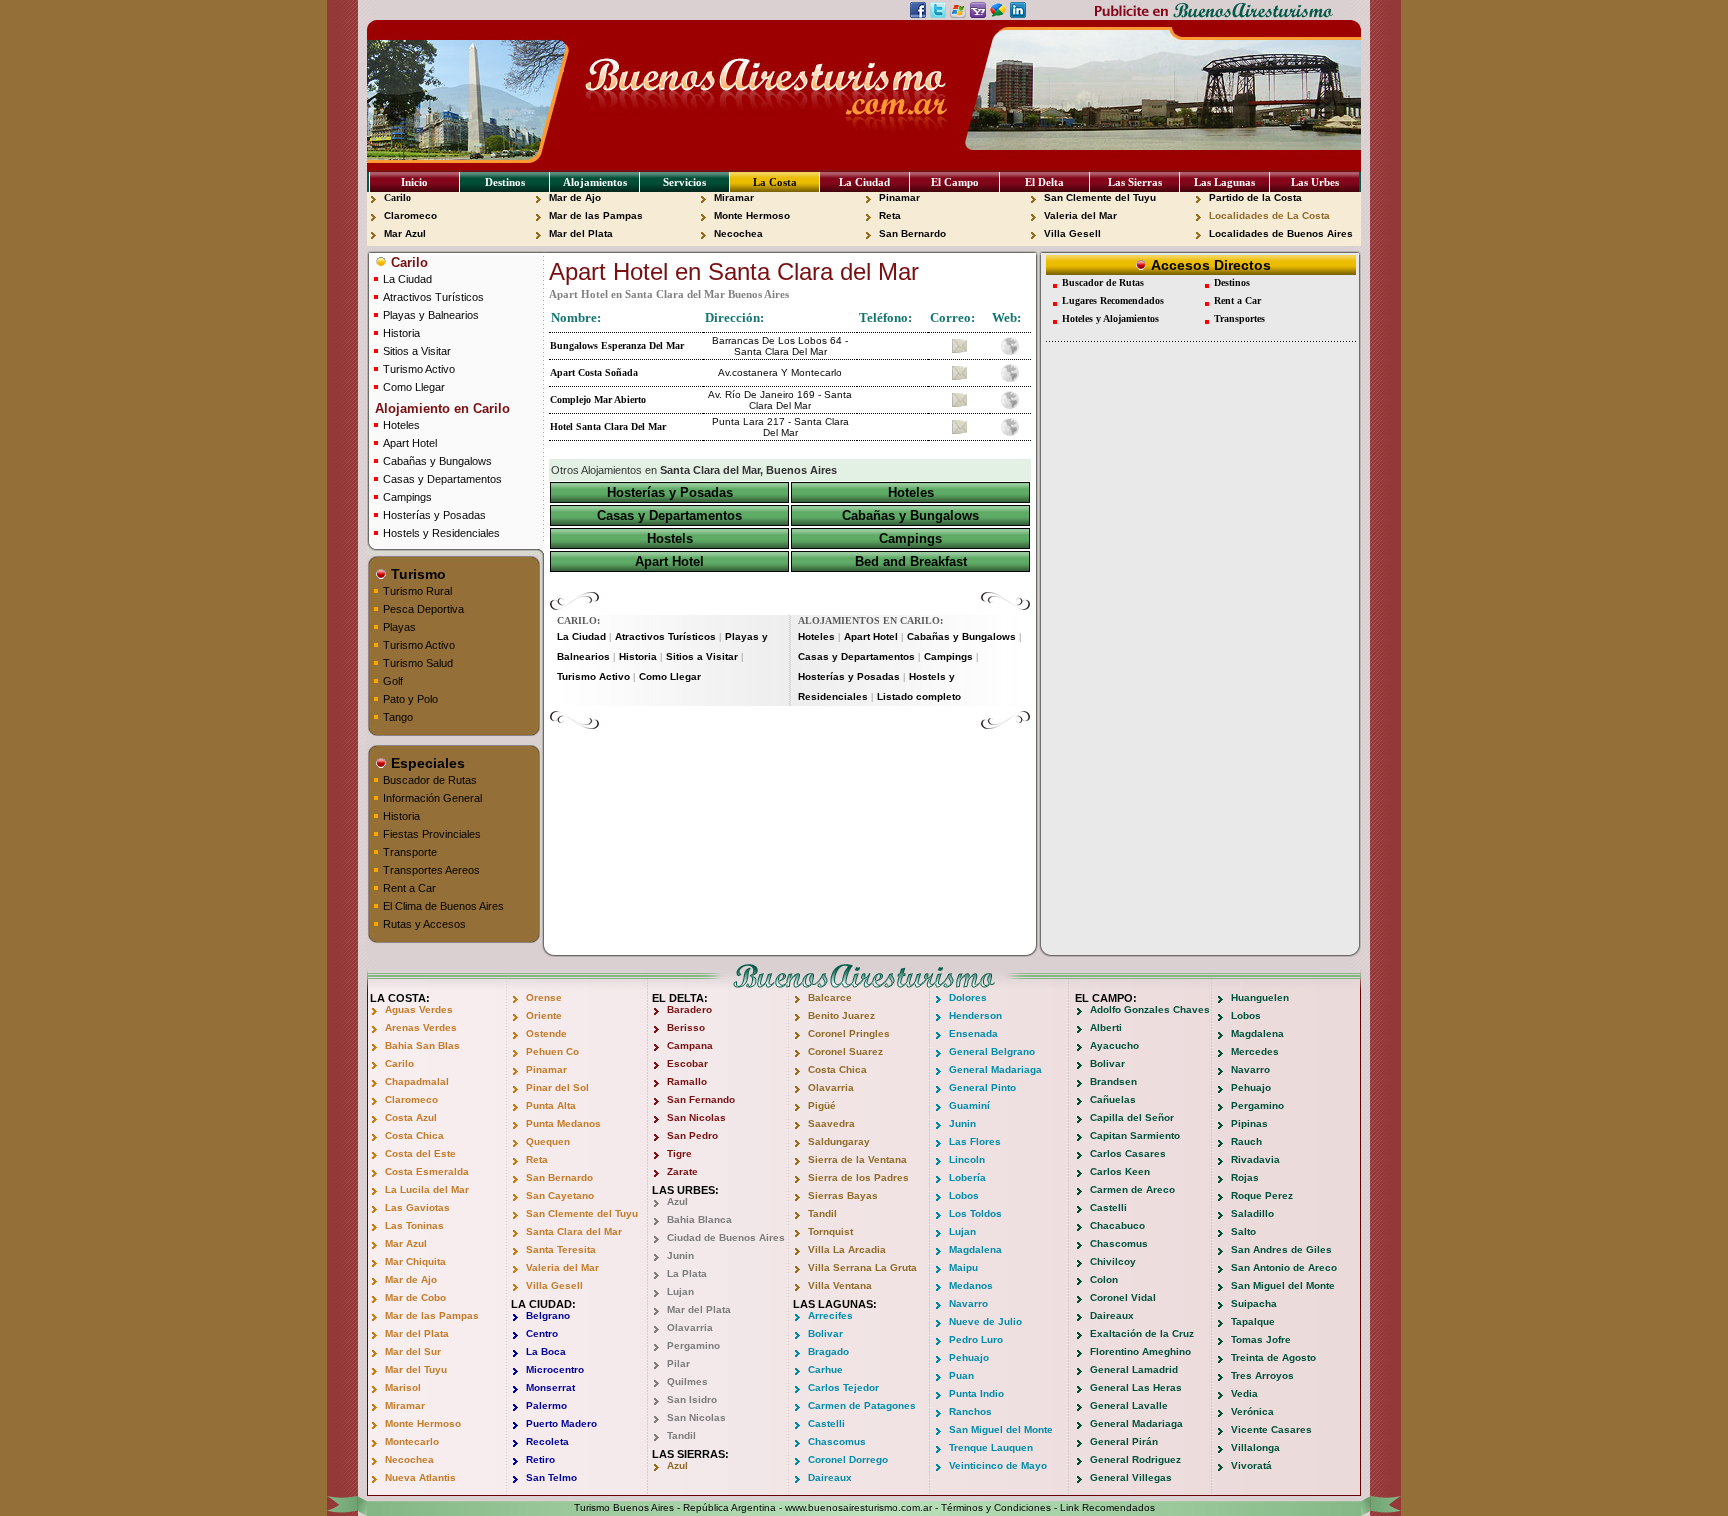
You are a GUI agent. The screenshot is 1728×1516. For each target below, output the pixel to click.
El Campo (955, 182)
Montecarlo (412, 1441)
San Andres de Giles (1281, 1249)
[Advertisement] (790, 760)
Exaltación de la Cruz (1142, 1333)
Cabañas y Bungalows (437, 461)
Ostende (546, 1033)
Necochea (738, 233)
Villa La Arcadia (847, 1249)
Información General (432, 798)
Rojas (1245, 1177)
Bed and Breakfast (911, 561)
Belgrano (548, 1315)
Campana (690, 1045)
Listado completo (919, 696)
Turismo (416, 574)
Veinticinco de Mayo (998, 1465)
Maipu (963, 1267)
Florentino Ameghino (1140, 1351)
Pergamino (693, 1345)
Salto (1243, 1231)
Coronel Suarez (845, 1051)
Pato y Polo (410, 699)
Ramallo (687, 1081)
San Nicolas (696, 1117)
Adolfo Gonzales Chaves (1150, 1009)
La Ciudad (864, 182)
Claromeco (410, 215)
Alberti (1106, 1027)
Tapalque (1253, 1321)
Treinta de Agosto (1273, 1357)
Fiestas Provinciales (432, 834)
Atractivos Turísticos (433, 297)
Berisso (686, 1027)
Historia (401, 333)
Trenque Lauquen (991, 1447)
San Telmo (551, 1477)
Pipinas (1249, 1123)
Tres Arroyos (1262, 1375)
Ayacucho (1114, 1045)
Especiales (426, 763)
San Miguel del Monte (1001, 1429)
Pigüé (822, 1105)
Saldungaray (839, 1141)
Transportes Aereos (431, 870)
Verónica (1252, 1411)
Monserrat (550, 1387)
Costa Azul (411, 1117)
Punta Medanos (563, 1123)
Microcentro (555, 1369)
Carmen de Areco (1132, 1189)
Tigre (679, 1153)
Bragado (828, 1351)
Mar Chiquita (415, 1261)
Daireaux (830, 1477)
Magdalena (975, 1249)
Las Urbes (1315, 182)
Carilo (397, 197)
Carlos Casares (1128, 1153)
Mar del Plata (581, 233)
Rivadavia (1255, 1159)
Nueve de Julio (985, 1321)
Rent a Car (409, 888)
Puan (961, 1375)
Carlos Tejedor (843, 1387)
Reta (890, 215)
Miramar (734, 197)
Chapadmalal (417, 1081)
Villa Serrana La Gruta (862, 1267)
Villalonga (1255, 1447)
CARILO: (578, 620)
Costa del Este (420, 1153)
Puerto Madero (561, 1423)
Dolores (968, 997)
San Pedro (692, 1135)
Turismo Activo (419, 369)
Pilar (678, 1363)
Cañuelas (1113, 1099)
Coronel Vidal (1123, 1297)
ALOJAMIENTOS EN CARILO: (870, 620)
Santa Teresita (561, 1249)
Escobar (687, 1063)
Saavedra (831, 1123)
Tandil (681, 1435)
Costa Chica (414, 1135)
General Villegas (1131, 1477)
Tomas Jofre (1261, 1339)
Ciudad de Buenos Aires (726, 1237)
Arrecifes (830, 1315)
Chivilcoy (1113, 1261)
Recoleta (547, 1441)
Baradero (689, 1009)
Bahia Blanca (699, 1219)
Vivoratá (1251, 1465)
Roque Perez (1262, 1195)
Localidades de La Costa (1269, 215)
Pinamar (899, 197)
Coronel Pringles (849, 1033)
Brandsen (1113, 1081)
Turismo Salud (418, 663)
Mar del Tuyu (416, 1369)
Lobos (964, 1195)
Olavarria (690, 1327)
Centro (542, 1333)
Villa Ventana (840, 1285)
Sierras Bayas (843, 1195)
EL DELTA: (680, 998)
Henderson (975, 1015)
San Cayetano (560, 1195)
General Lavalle (1129, 1405)
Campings (407, 497)
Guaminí (969, 1105)
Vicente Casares (1271, 1429)
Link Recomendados (1107, 1507)
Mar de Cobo (415, 1297)
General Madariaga (995, 1069)
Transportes (1239, 318)
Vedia (1244, 1393)
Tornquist (830, 1231)
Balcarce (830, 997)
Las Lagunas (1224, 182)
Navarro (968, 1303)
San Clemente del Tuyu (1100, 197)
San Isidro (692, 1399)
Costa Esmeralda (427, 1171)
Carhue (825, 1369)
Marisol (403, 1387)
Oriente (544, 1015)
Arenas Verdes (421, 1027)
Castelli (826, 1423)
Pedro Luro (976, 1339)
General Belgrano (992, 1051)
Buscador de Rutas (430, 780)
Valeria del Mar (1080, 215)
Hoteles (401, 425)
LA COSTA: (400, 998)
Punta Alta (551, 1105)
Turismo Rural (417, 591)
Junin (680, 1255)
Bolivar (825, 1333)
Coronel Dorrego (848, 1459)
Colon (1104, 1279)
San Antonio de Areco (1284, 1267)
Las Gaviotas (417, 1207)
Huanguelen (1260, 997)
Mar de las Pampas (596, 215)
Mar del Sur (413, 1351)
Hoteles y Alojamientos (1110, 318)
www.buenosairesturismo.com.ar (858, 1507)
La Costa (775, 182)
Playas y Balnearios (431, 315)
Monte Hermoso (752, 215)
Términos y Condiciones (996, 1507)
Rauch (1246, 1141)
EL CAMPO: (1106, 998)
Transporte (410, 852)
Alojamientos (595, 182)
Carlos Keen (1120, 1171)
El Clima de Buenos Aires (443, 906)
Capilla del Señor (1132, 1117)
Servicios (684, 182)
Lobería (967, 1177)
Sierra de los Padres (858, 1177)
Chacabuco (1117, 1225)
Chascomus (837, 1441)
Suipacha (1254, 1303)
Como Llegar (414, 387)
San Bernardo (912, 233)
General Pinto (982, 1087)
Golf (393, 681)
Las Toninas (414, 1225)
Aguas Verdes (419, 1009)
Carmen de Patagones (862, 1405)
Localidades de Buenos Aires (1281, 233)
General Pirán (1124, 1441)
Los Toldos (975, 1213)
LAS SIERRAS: (690, 1454)
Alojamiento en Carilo (440, 408)
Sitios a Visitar (417, 351)
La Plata (687, 1273)
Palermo (546, 1405)
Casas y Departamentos (442, 479)
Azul (677, 1201)
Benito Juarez (841, 1015)
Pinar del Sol (557, 1087)
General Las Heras (1136, 1387)
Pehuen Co (552, 1051)
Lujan (680, 1291)
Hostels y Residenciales (441, 533)
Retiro (540, 1459)
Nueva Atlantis (420, 1477)
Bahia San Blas (422, 1045)
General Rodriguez (1135, 1459)
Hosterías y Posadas (434, 515)
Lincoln (967, 1159)
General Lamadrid (1134, 1369)
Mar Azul (405, 233)
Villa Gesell (1072, 233)
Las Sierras (1135, 182)
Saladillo (1252, 1213)
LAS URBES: (685, 1190)
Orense (544, 997)
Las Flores (975, 1141)
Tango (398, 717)
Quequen (548, 1141)
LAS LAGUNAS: (835, 1304)
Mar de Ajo (575, 197)
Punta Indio (976, 1393)
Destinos (505, 182)
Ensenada (973, 1033)
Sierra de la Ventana (857, 1159)
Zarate (682, 1171)
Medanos (971, 1285)
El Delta (1044, 182)
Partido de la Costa (1255, 197)
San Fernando (701, 1099)
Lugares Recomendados (1113, 300)
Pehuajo (969, 1357)
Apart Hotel (410, 443)
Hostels (670, 538)
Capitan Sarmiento (1135, 1135)
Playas (399, 627)
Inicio (414, 182)
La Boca (546, 1351)
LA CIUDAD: (543, 1304)
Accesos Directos (1209, 265)
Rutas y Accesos (424, 924)
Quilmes (687, 1381)
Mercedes (1255, 1051)
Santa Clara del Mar (574, 1231)
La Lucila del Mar (427, 1189)
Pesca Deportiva (423, 609)
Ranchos (970, 1411)
